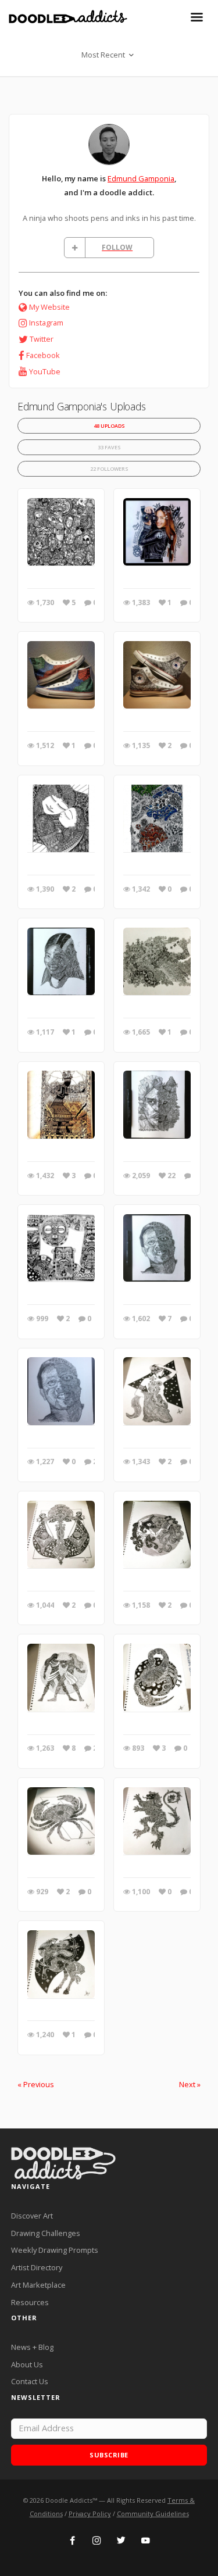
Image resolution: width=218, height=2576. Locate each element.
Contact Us (30, 2381)
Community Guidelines (153, 2514)
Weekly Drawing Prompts (55, 2250)
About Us (27, 2364)
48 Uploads (109, 426)
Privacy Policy (90, 2514)
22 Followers (109, 469)
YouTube (45, 371)
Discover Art (32, 2216)
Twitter (42, 339)
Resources (30, 2302)
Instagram (46, 323)
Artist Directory (37, 2267)
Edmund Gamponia (141, 178)
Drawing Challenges (46, 2233)
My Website (49, 307)
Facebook (43, 355)
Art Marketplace (38, 2285)
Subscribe (109, 2455)
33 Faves (109, 447)
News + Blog (32, 2347)
